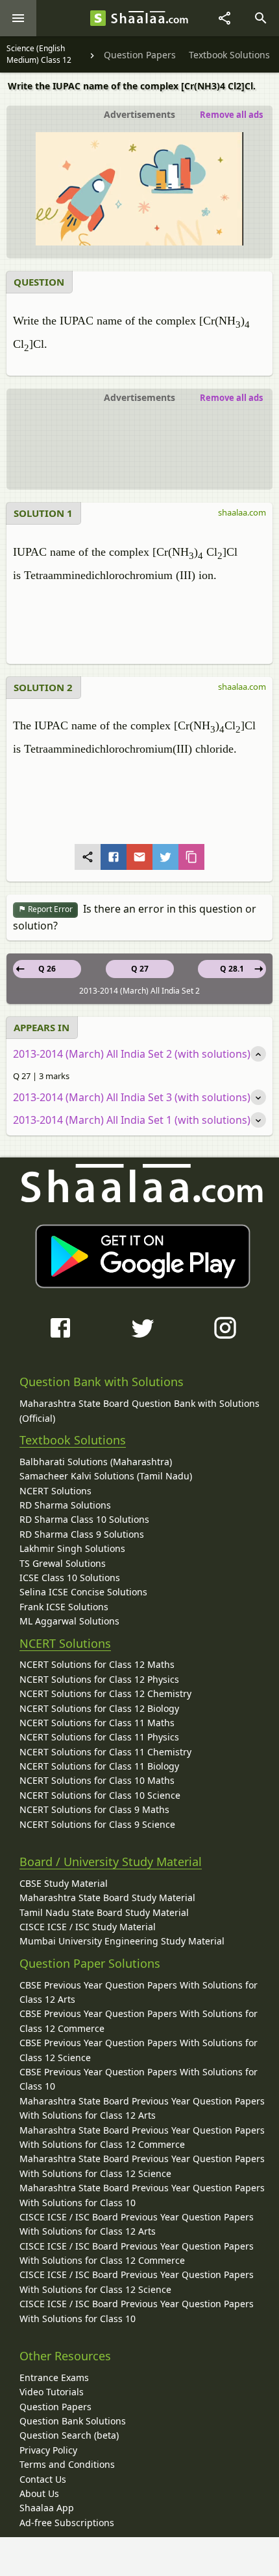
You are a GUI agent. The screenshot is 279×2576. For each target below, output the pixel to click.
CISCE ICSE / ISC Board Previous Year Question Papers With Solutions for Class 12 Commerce (137, 2253)
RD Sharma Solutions (65, 1505)
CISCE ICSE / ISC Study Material (88, 1927)
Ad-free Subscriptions (67, 2523)
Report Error (49, 909)
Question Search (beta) (69, 2435)
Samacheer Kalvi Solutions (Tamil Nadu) (106, 1476)
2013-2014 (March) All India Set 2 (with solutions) (132, 1054)
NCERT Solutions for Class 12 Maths (97, 1664)
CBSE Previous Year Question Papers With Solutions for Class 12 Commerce (139, 2021)
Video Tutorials (52, 2392)
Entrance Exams (54, 2377)
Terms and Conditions (67, 2464)
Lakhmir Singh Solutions (72, 1548)
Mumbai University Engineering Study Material (122, 1941)
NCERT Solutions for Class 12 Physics (99, 1679)
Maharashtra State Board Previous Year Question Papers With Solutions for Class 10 (142, 2195)
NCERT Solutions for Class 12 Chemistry (105, 1693)
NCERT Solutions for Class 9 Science (97, 1824)
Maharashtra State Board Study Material (107, 1898)
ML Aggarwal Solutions (69, 1621)
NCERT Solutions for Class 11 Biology (99, 1766)
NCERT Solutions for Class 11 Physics (99, 1737)
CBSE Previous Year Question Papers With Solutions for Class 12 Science (139, 2050)
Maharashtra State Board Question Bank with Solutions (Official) (139, 1410)
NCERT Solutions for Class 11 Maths (97, 1723)
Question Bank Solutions (73, 2421)
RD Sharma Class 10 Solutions (84, 1519)
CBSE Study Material (64, 1883)
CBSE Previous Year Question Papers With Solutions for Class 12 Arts (139, 1992)
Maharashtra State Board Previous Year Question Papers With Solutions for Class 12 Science (142, 2166)
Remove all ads (231, 115)
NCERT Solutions (55, 1491)
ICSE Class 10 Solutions (70, 1578)
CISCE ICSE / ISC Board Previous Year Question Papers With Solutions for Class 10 (137, 2311)
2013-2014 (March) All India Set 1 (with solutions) (132, 1120)
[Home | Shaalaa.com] (98, 18)
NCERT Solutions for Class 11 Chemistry (105, 1752)
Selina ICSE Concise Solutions (83, 1592)
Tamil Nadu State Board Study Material (104, 1912)
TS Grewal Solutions (63, 1563)
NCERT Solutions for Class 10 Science (100, 1795)
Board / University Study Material (111, 1862)
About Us (39, 2493)
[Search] (261, 18)
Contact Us (43, 2479)
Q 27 (140, 969)
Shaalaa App (47, 2508)
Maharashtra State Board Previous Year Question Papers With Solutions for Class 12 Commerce (142, 2137)
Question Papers (55, 2407)
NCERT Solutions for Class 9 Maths (94, 1809)
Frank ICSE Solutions (64, 1607)
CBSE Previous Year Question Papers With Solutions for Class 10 (139, 2079)
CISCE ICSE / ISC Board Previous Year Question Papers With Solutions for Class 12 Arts (137, 2224)
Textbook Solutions (73, 1440)
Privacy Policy (48, 2450)
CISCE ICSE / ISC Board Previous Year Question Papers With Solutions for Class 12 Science (137, 2282)
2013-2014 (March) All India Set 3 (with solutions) (132, 1097)
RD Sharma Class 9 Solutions (82, 1534)
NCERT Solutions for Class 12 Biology (99, 1708)
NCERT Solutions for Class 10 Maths (97, 1780)
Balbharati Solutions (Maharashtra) (96, 1462)
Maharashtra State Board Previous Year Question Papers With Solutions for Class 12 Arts (142, 2108)
